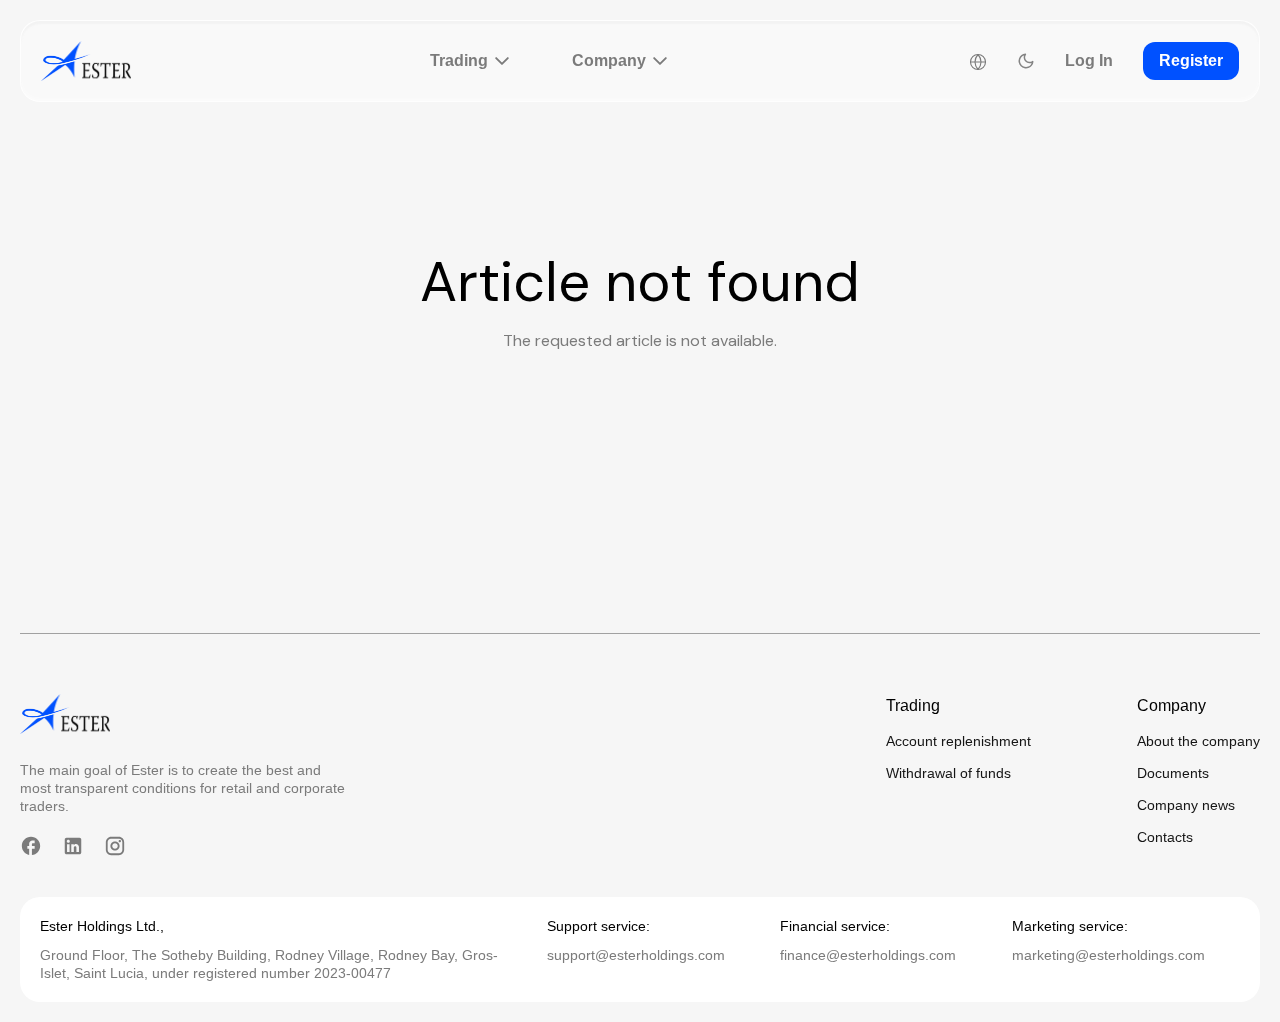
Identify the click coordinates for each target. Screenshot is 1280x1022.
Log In (1089, 60)
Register (1191, 60)
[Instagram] (115, 846)
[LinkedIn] (73, 846)
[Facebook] (31, 846)
